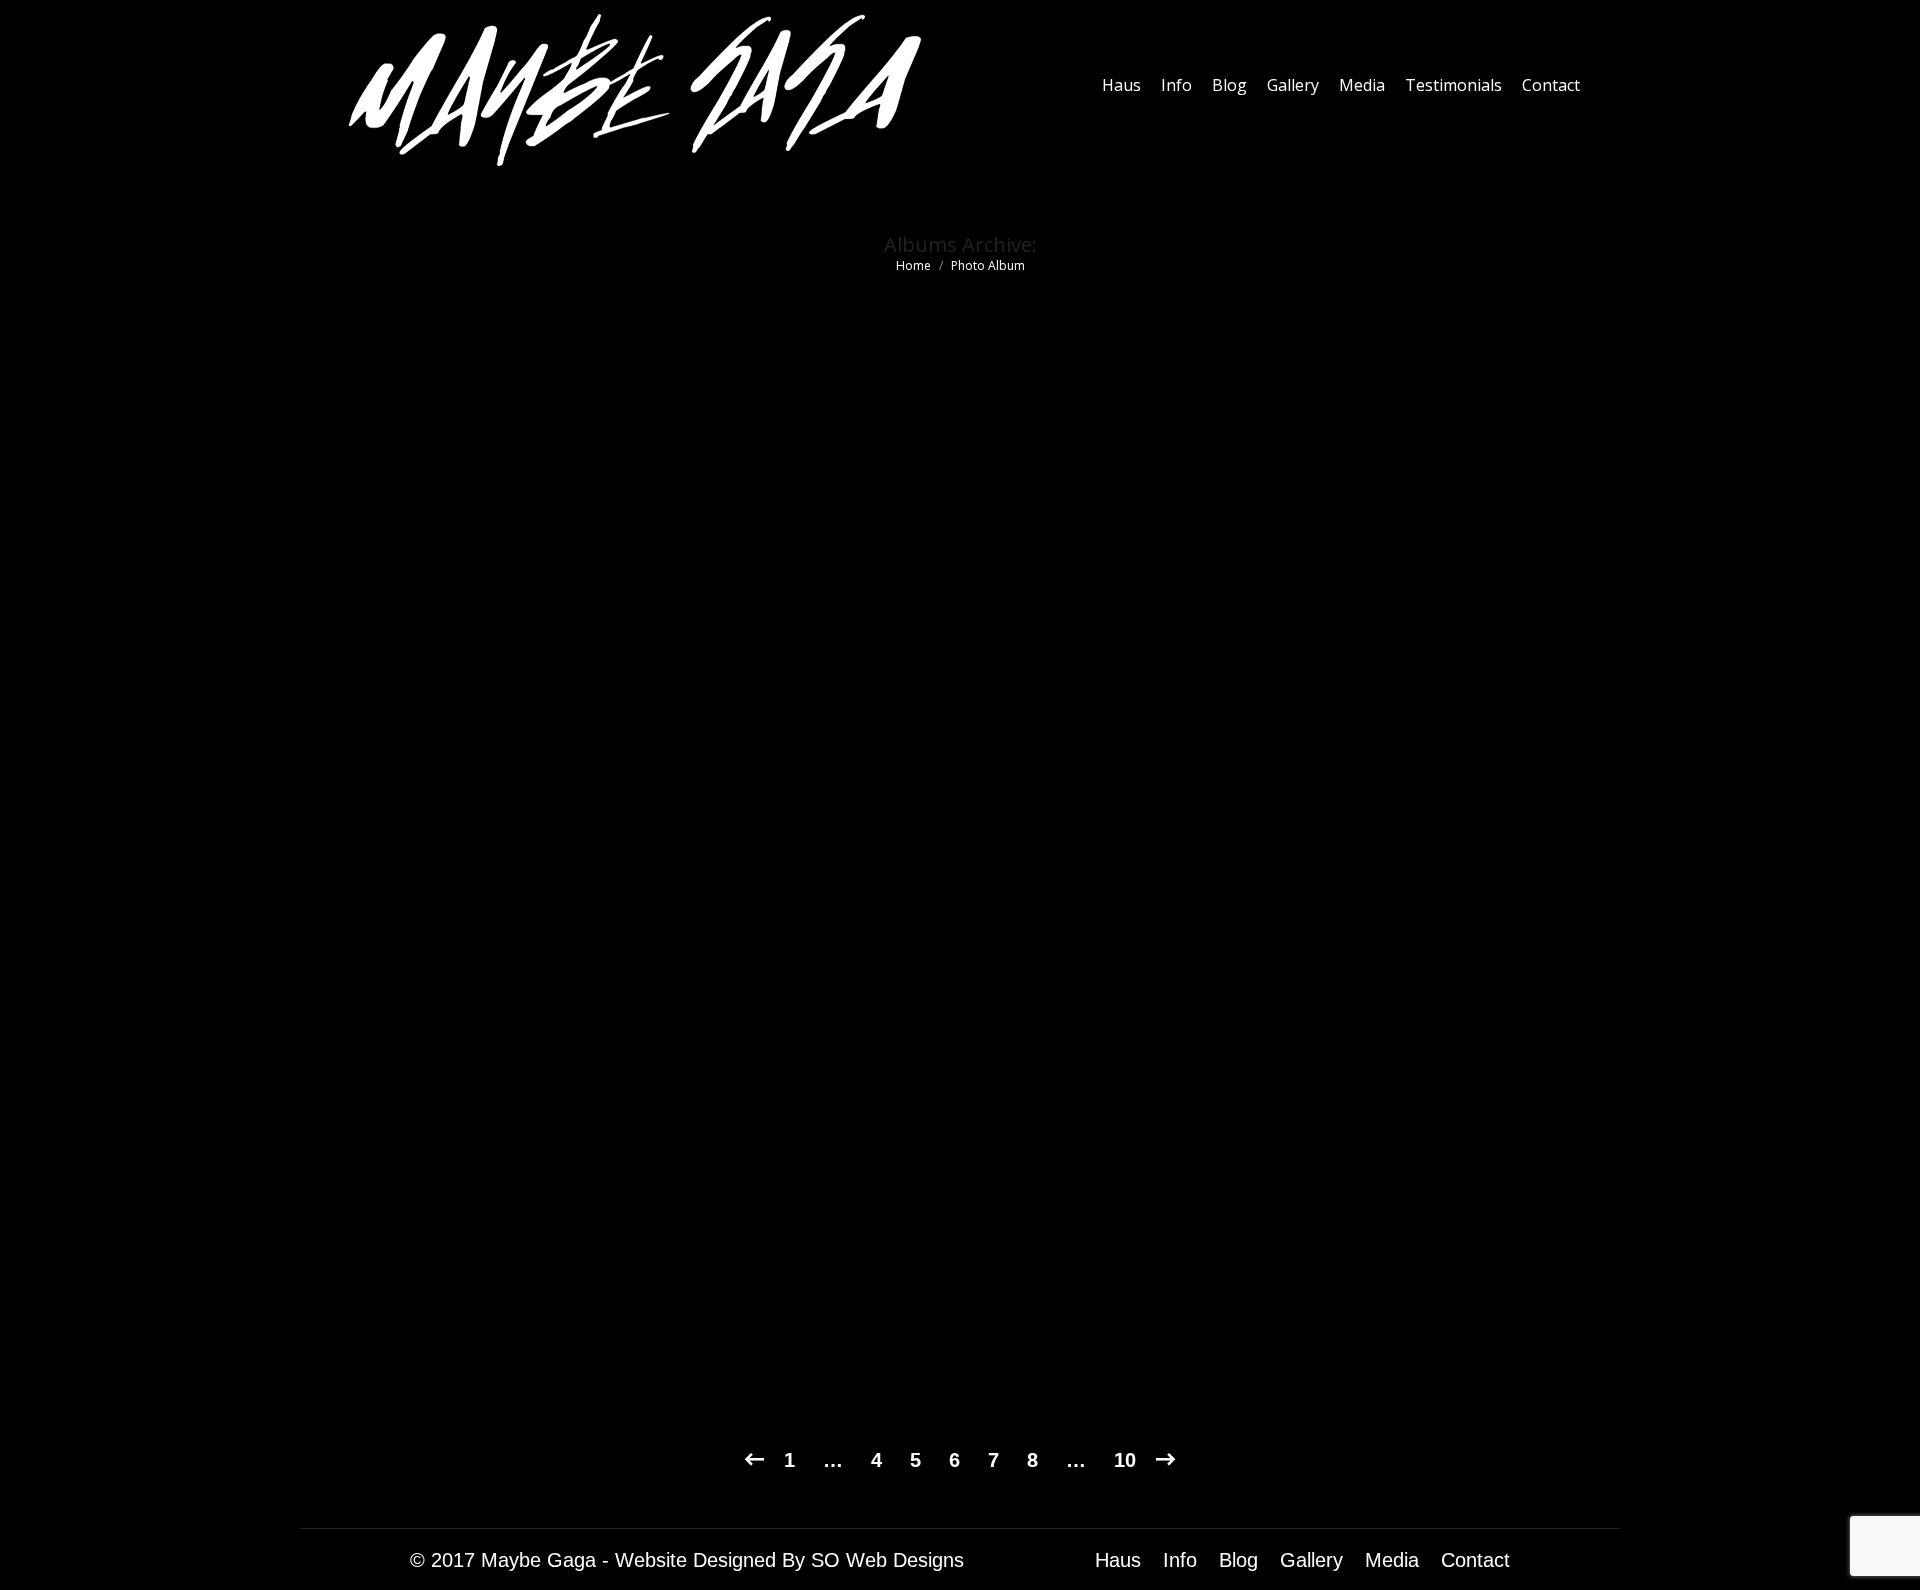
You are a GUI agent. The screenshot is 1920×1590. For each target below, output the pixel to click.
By (627, 1359)
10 (1125, 1460)
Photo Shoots (493, 1324)
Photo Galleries (503, 1359)
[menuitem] (1121, 85)
